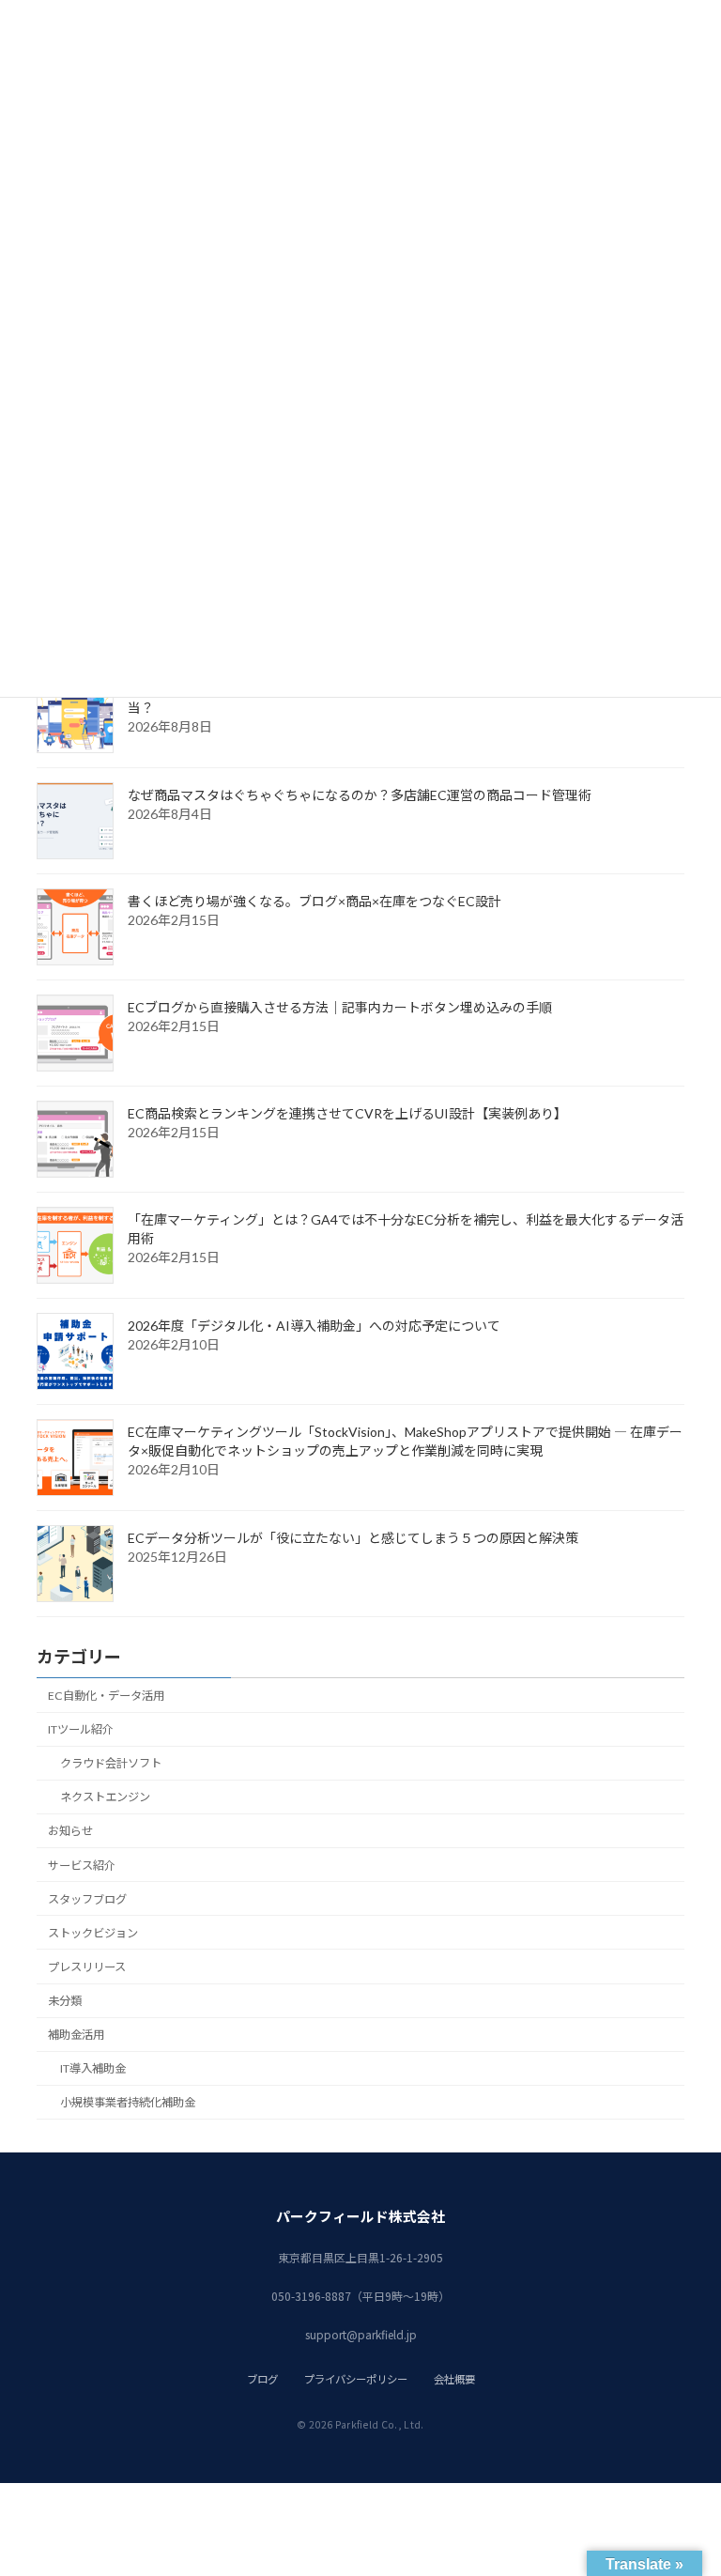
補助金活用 (76, 2035)
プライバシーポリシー (356, 2379)
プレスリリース (87, 1967)
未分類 (65, 2001)
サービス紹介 (82, 1866)
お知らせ (70, 1831)
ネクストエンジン (105, 1797)
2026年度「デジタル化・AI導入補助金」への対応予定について (314, 1326)
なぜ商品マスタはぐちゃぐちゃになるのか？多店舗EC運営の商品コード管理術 (360, 795)
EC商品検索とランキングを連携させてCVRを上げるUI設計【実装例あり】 (347, 1113)
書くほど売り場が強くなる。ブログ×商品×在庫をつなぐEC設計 (314, 901)
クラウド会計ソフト (111, 1763)
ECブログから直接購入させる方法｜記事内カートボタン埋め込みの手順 (340, 1007)
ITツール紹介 (81, 1729)
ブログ (262, 2379)
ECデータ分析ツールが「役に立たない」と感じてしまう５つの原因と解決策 (353, 1538)
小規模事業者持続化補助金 (128, 2102)
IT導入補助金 (93, 2068)
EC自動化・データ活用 (106, 1696)
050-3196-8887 (311, 2296)
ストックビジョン (93, 1933)
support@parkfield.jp (361, 2334)
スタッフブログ (87, 1899)
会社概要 (454, 2379)
